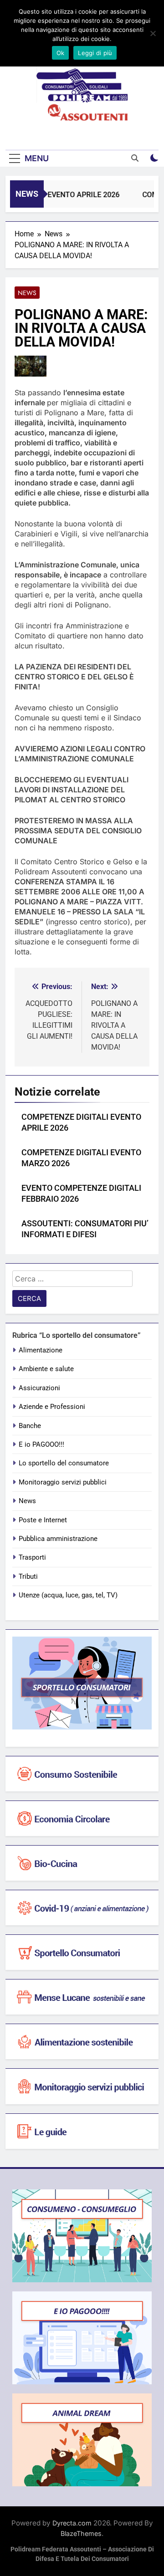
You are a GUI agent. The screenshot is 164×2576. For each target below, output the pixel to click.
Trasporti (32, 1557)
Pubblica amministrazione (58, 1539)
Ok (61, 53)
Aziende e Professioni (52, 1407)
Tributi (28, 1576)
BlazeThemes (81, 2533)
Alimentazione (41, 1350)
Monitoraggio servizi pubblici (63, 1482)
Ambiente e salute (46, 1369)
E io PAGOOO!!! (41, 1444)
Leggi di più (95, 53)
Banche (30, 1426)
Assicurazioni (39, 1388)
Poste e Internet (43, 1520)
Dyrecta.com (72, 2523)
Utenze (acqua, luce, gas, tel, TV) (68, 1595)
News (27, 293)
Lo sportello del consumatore (64, 1463)
